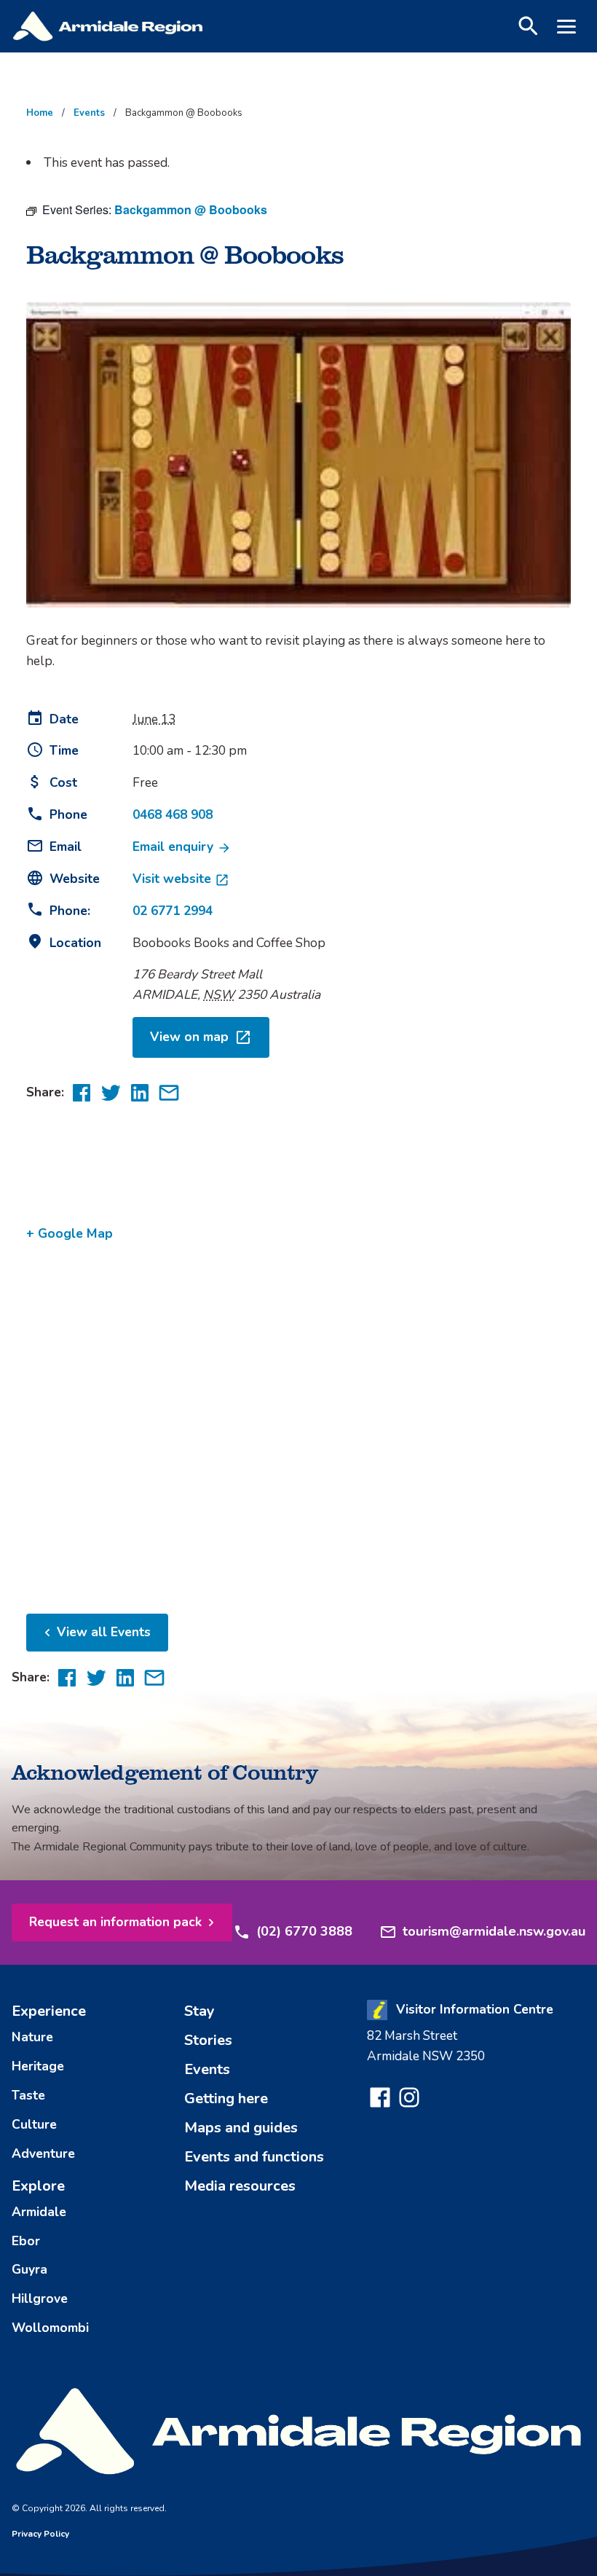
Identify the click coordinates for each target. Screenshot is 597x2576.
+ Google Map (70, 1233)
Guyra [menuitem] (29, 2269)
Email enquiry (175, 847)
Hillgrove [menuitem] (40, 2298)
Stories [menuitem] (208, 2040)
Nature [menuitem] (32, 2037)
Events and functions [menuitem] (254, 2157)
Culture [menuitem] (34, 2124)
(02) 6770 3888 (304, 1931)
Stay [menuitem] (199, 2011)
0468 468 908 (173, 814)
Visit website (174, 879)
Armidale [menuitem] (39, 2212)
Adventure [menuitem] (43, 2153)
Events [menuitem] (207, 2069)
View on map (189, 1037)
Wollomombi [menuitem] (50, 2328)
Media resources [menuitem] (240, 2186)
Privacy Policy (40, 2534)
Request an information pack (115, 1922)
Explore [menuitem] (38, 2186)
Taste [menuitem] (28, 2095)
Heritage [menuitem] (38, 2066)
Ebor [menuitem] (26, 2241)
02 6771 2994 (173, 911)
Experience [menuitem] (49, 2011)
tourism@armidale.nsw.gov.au (494, 1931)
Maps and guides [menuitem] (241, 2128)
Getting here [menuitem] (226, 2098)
